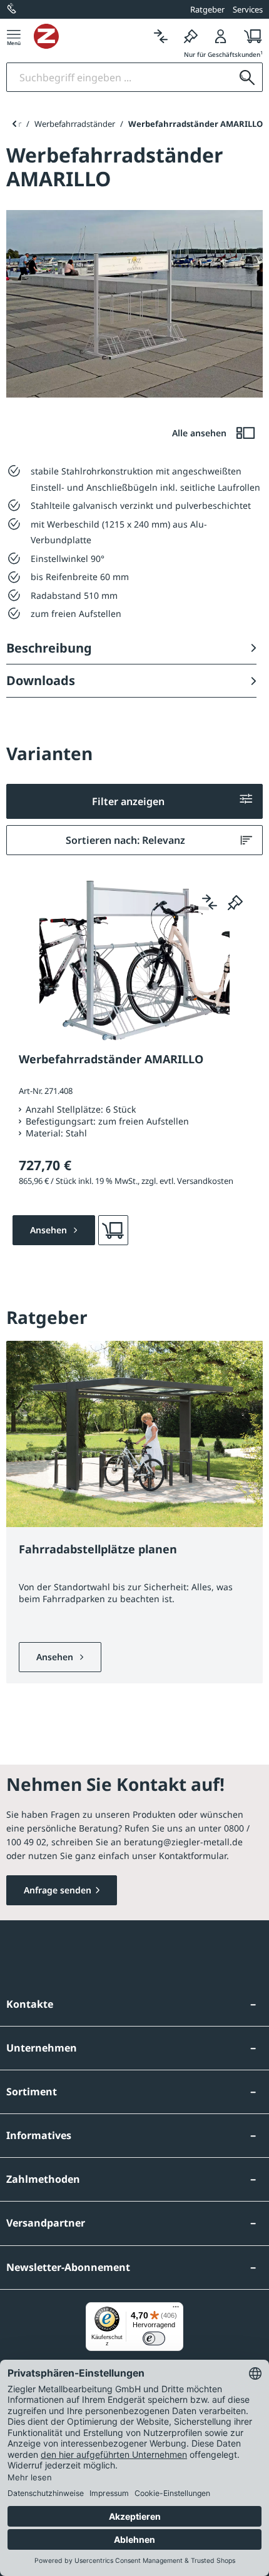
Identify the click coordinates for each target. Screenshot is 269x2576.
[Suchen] (247, 77)
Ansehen (56, 1657)
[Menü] (14, 36)
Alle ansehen (200, 433)
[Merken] (191, 36)
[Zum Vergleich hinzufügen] (210, 902)
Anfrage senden (58, 1890)
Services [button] (248, 9)
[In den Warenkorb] (113, 1230)
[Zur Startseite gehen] (90, 36)
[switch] (154, 2338)
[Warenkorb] (249, 36)
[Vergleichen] (161, 36)
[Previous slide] (14, 124)
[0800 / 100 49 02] (13, 9)
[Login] (221, 36)
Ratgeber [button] (207, 9)
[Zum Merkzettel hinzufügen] (235, 902)
